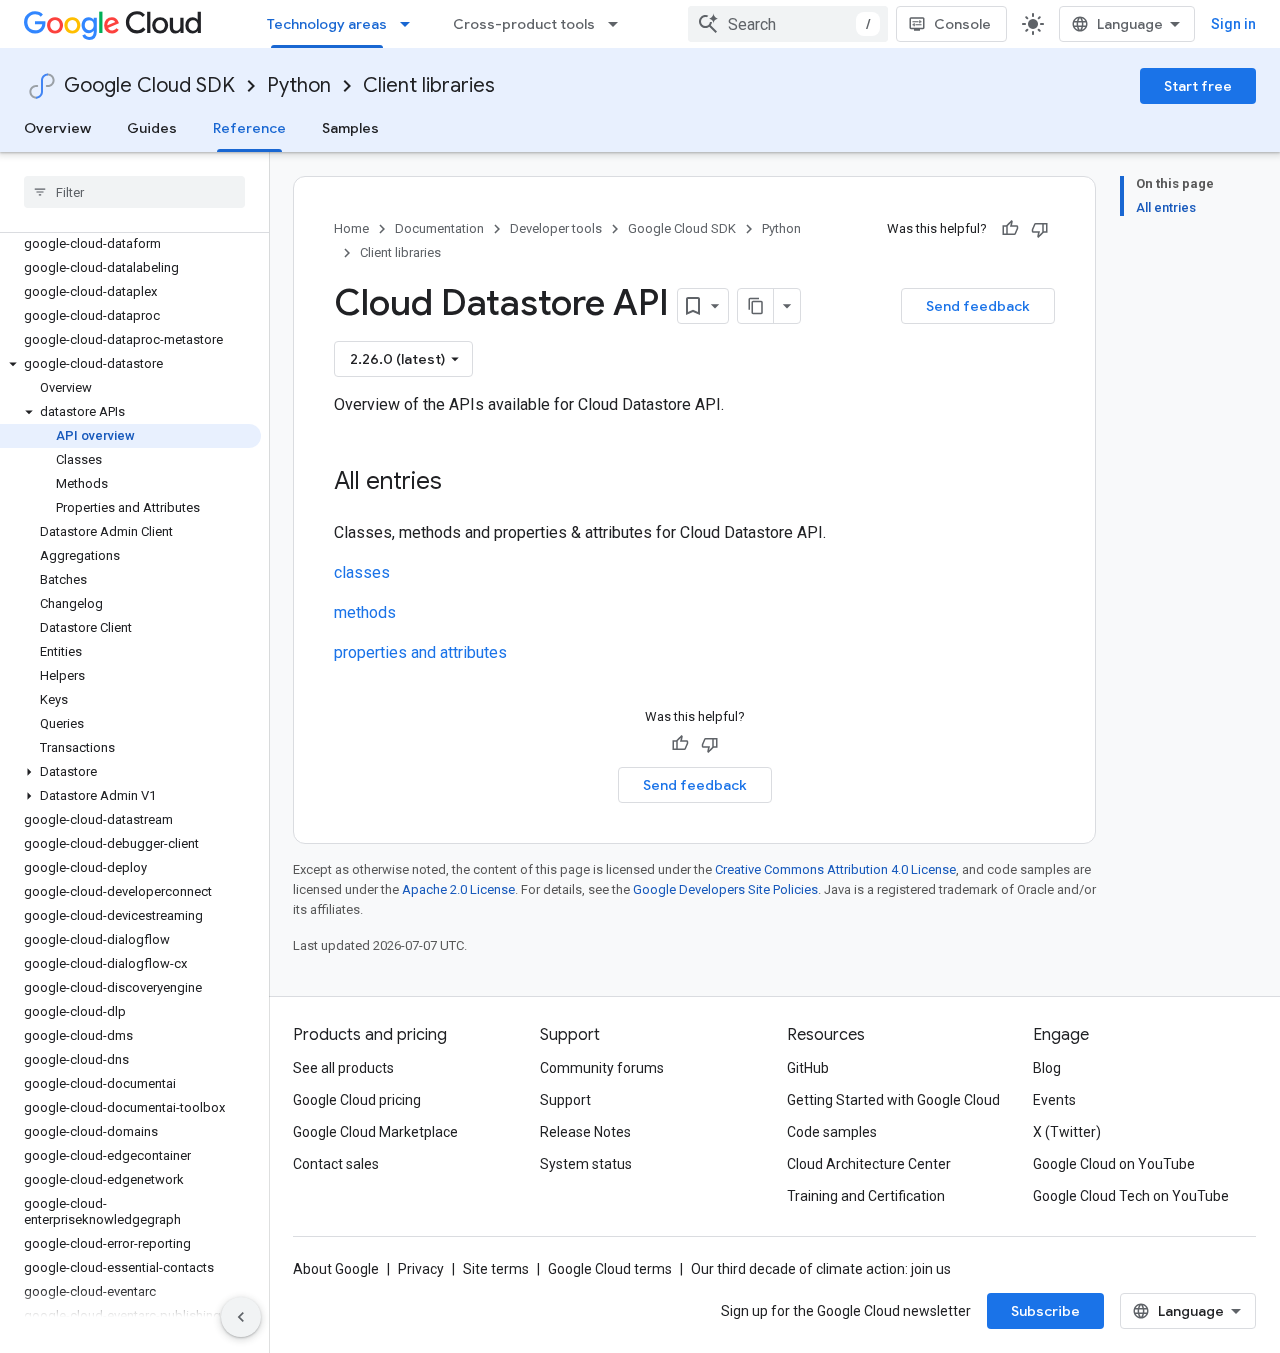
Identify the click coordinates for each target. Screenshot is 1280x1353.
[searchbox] (134, 192)
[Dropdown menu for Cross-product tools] (619, 24)
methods (365, 612)
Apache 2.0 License (458, 889)
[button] (130, 364)
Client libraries (429, 85)
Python (299, 85)
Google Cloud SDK (149, 85)
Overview (57, 128)
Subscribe (1045, 1311)
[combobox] (788, 24)
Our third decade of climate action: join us (821, 1269)
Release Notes (585, 1132)
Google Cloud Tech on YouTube (1131, 1196)
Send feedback (978, 306)
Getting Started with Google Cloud (893, 1100)
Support (565, 1100)
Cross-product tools (524, 24)
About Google (336, 1269)
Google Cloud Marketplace (375, 1132)
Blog (1047, 1068)
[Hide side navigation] (241, 1317)
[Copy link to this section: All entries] (462, 483)
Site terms (496, 1269)
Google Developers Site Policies (725, 889)
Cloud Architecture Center (869, 1164)
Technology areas (327, 24)
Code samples (832, 1132)
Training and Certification (866, 1196)
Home (351, 228)
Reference (249, 128)
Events (1054, 1100)
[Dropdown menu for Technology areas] (411, 24)
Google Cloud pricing (357, 1100)
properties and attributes (420, 652)
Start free (1198, 86)
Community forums (602, 1068)
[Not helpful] (1040, 229)
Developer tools (556, 228)
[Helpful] (1010, 229)
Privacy (421, 1269)
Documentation (439, 228)
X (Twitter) (1067, 1132)
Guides (152, 128)
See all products (343, 1068)
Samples (350, 128)
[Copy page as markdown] (756, 306)
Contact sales (336, 1164)
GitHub (808, 1068)
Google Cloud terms (610, 1269)
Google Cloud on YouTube (1114, 1164)
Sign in (1233, 24)
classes (362, 572)
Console (962, 24)
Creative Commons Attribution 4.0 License (835, 869)
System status (586, 1164)
